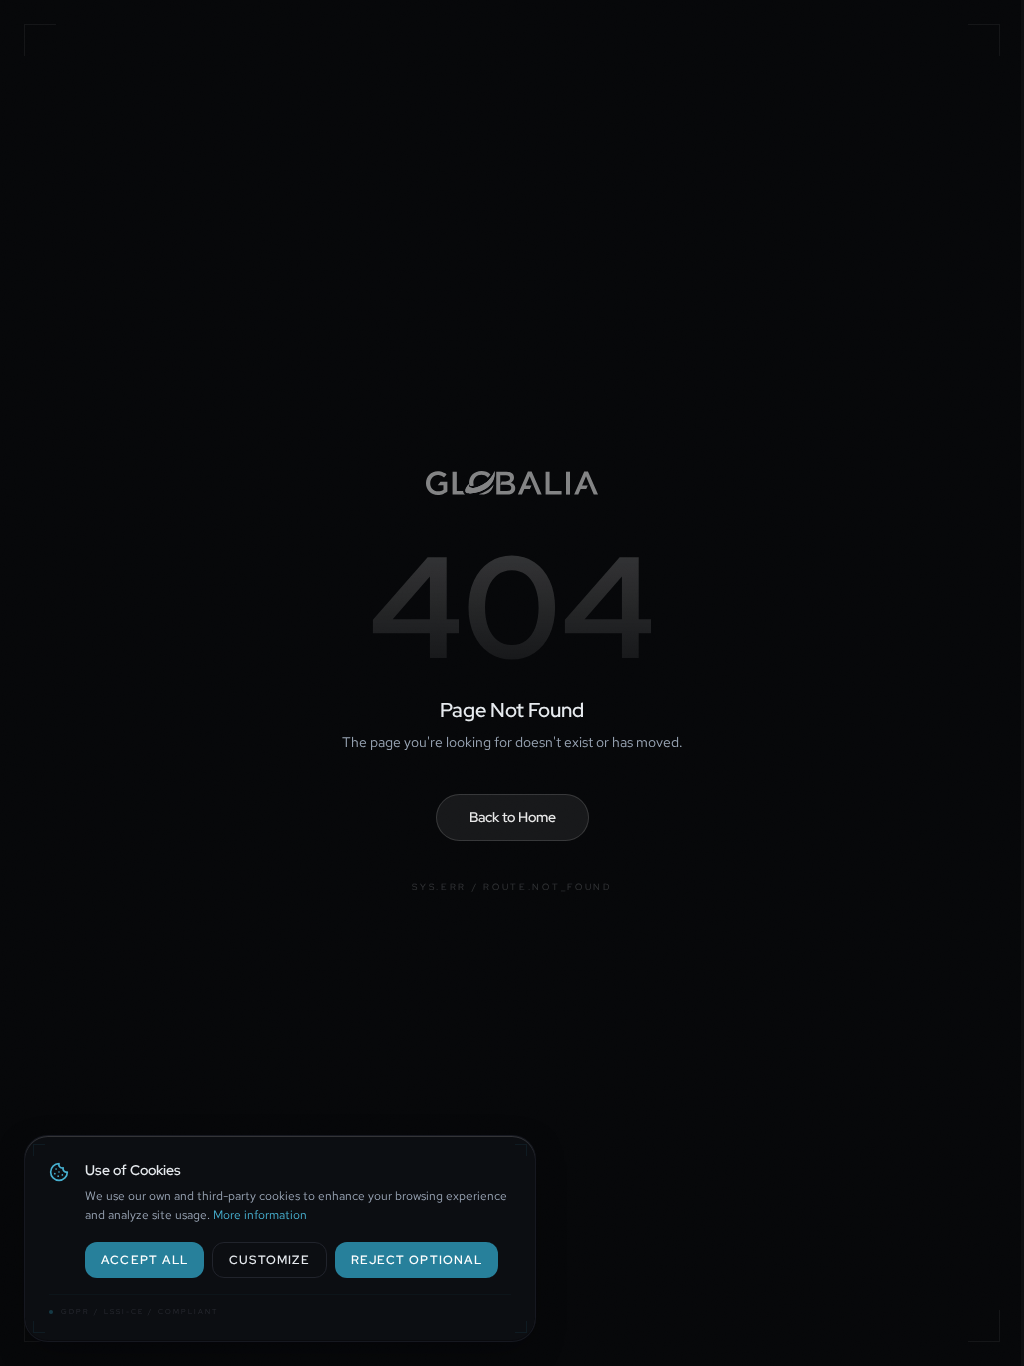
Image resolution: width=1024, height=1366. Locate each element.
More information (260, 1215)
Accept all (144, 1260)
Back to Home (512, 817)
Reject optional (416, 1260)
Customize (269, 1260)
